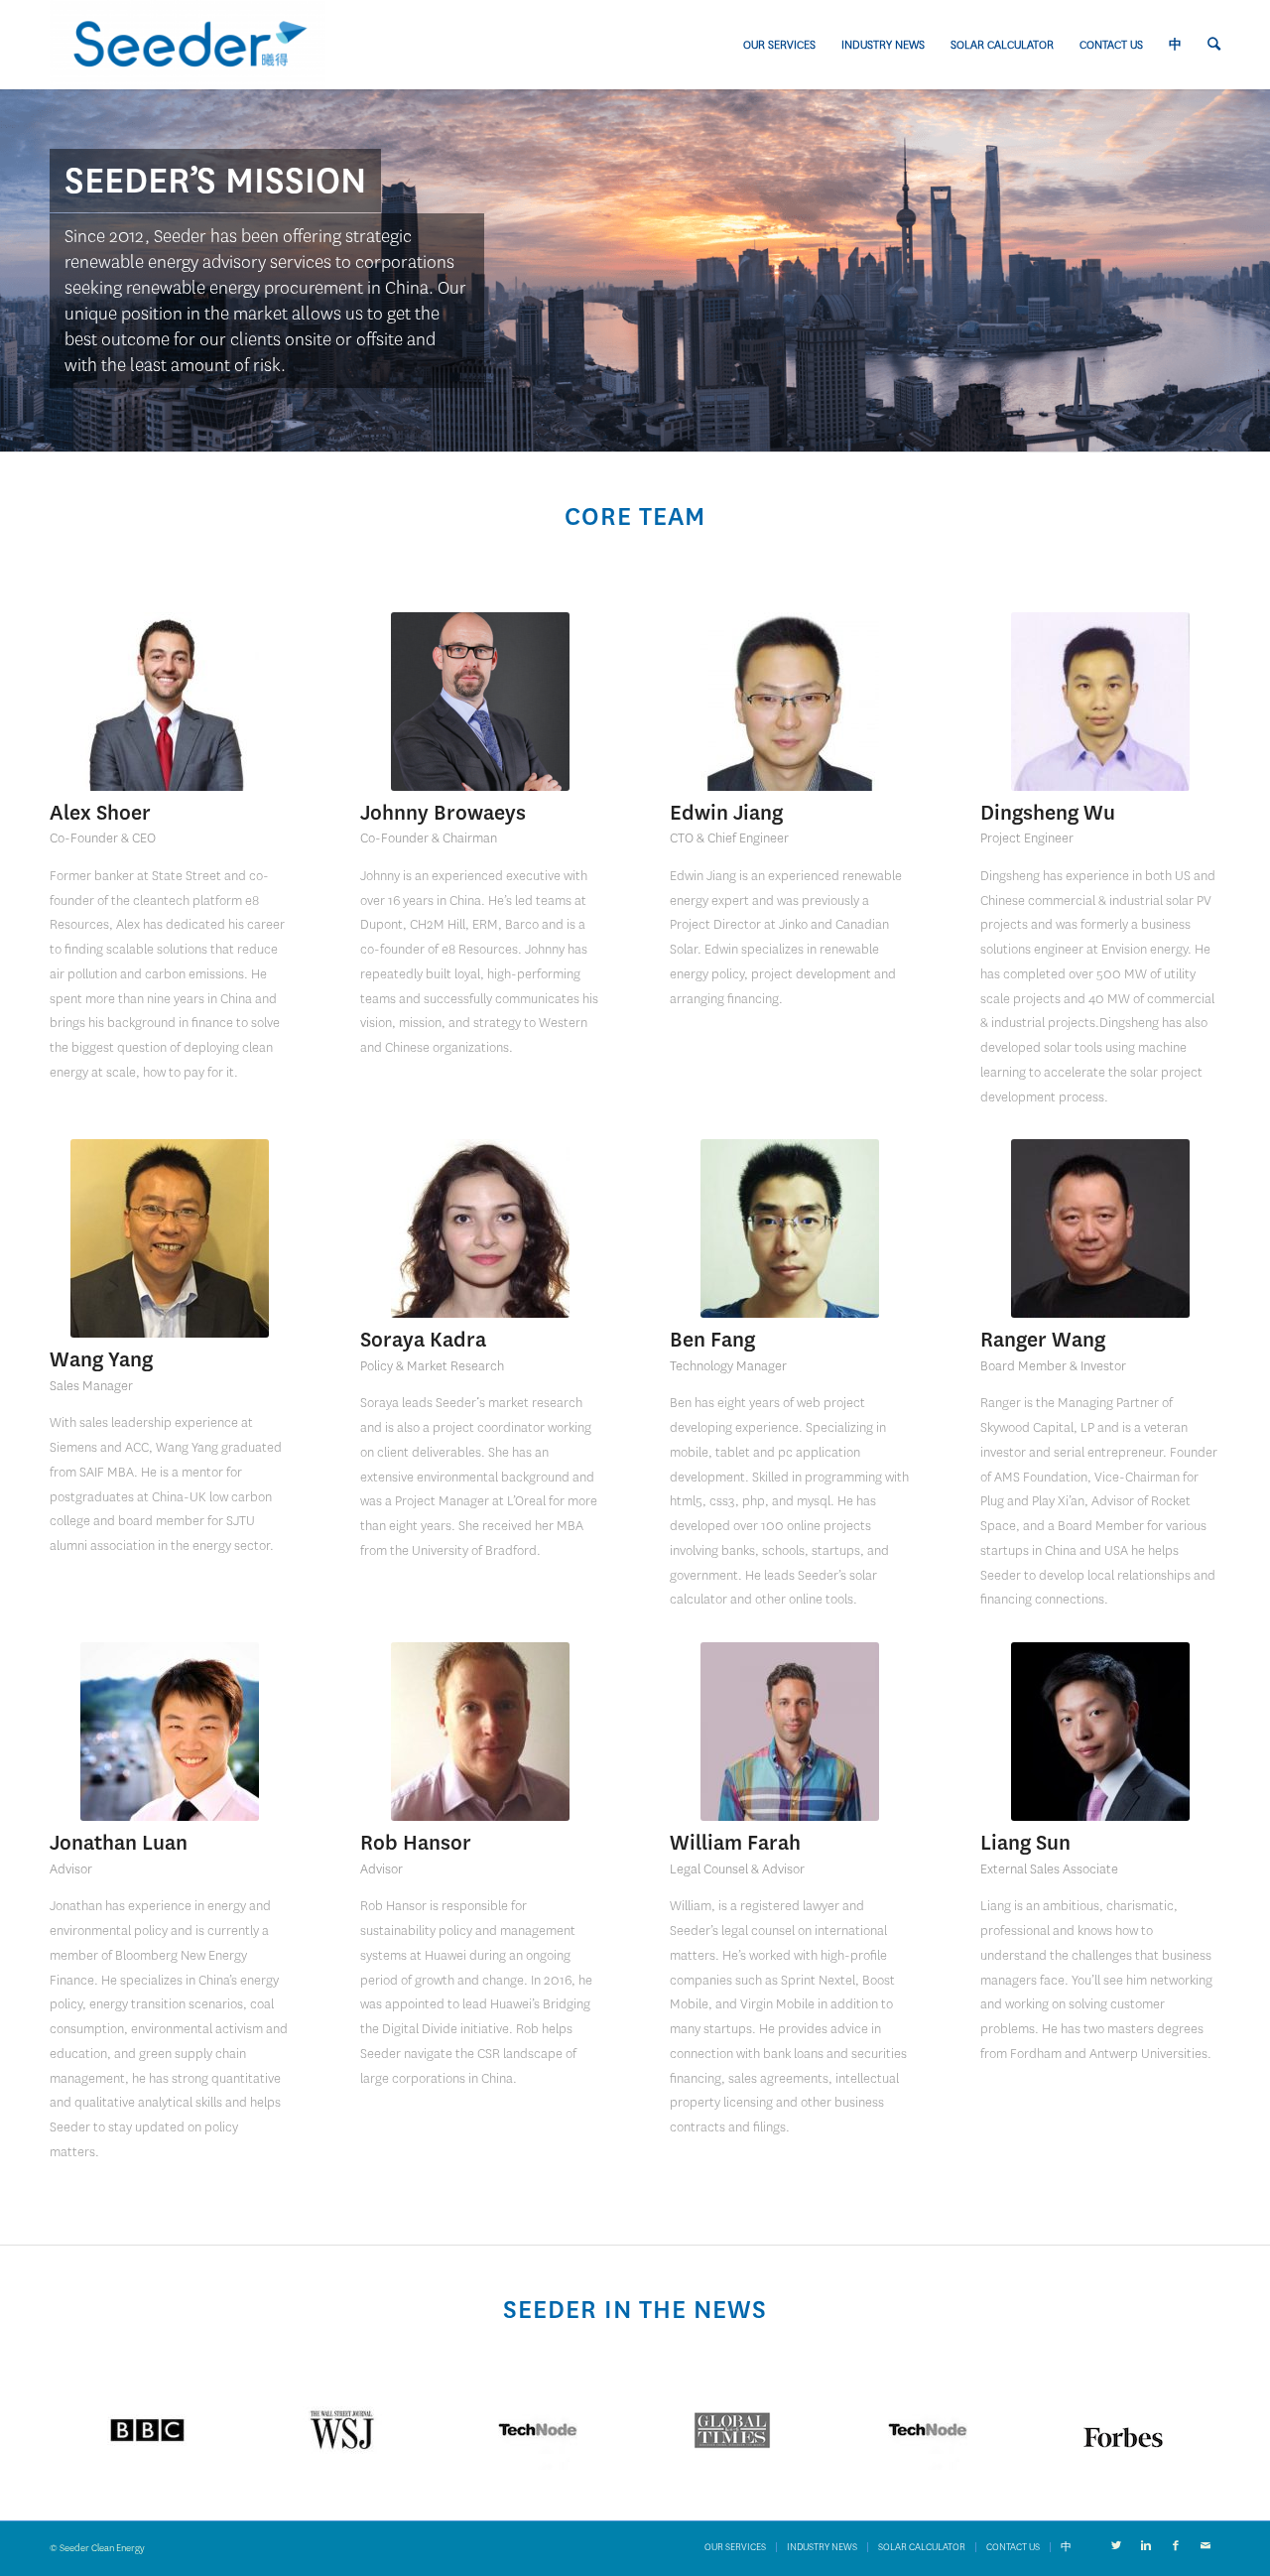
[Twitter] (1116, 2546)
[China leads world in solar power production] (147, 2430)
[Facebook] (1176, 2546)
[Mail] (1206, 2546)
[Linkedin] (1146, 2546)
